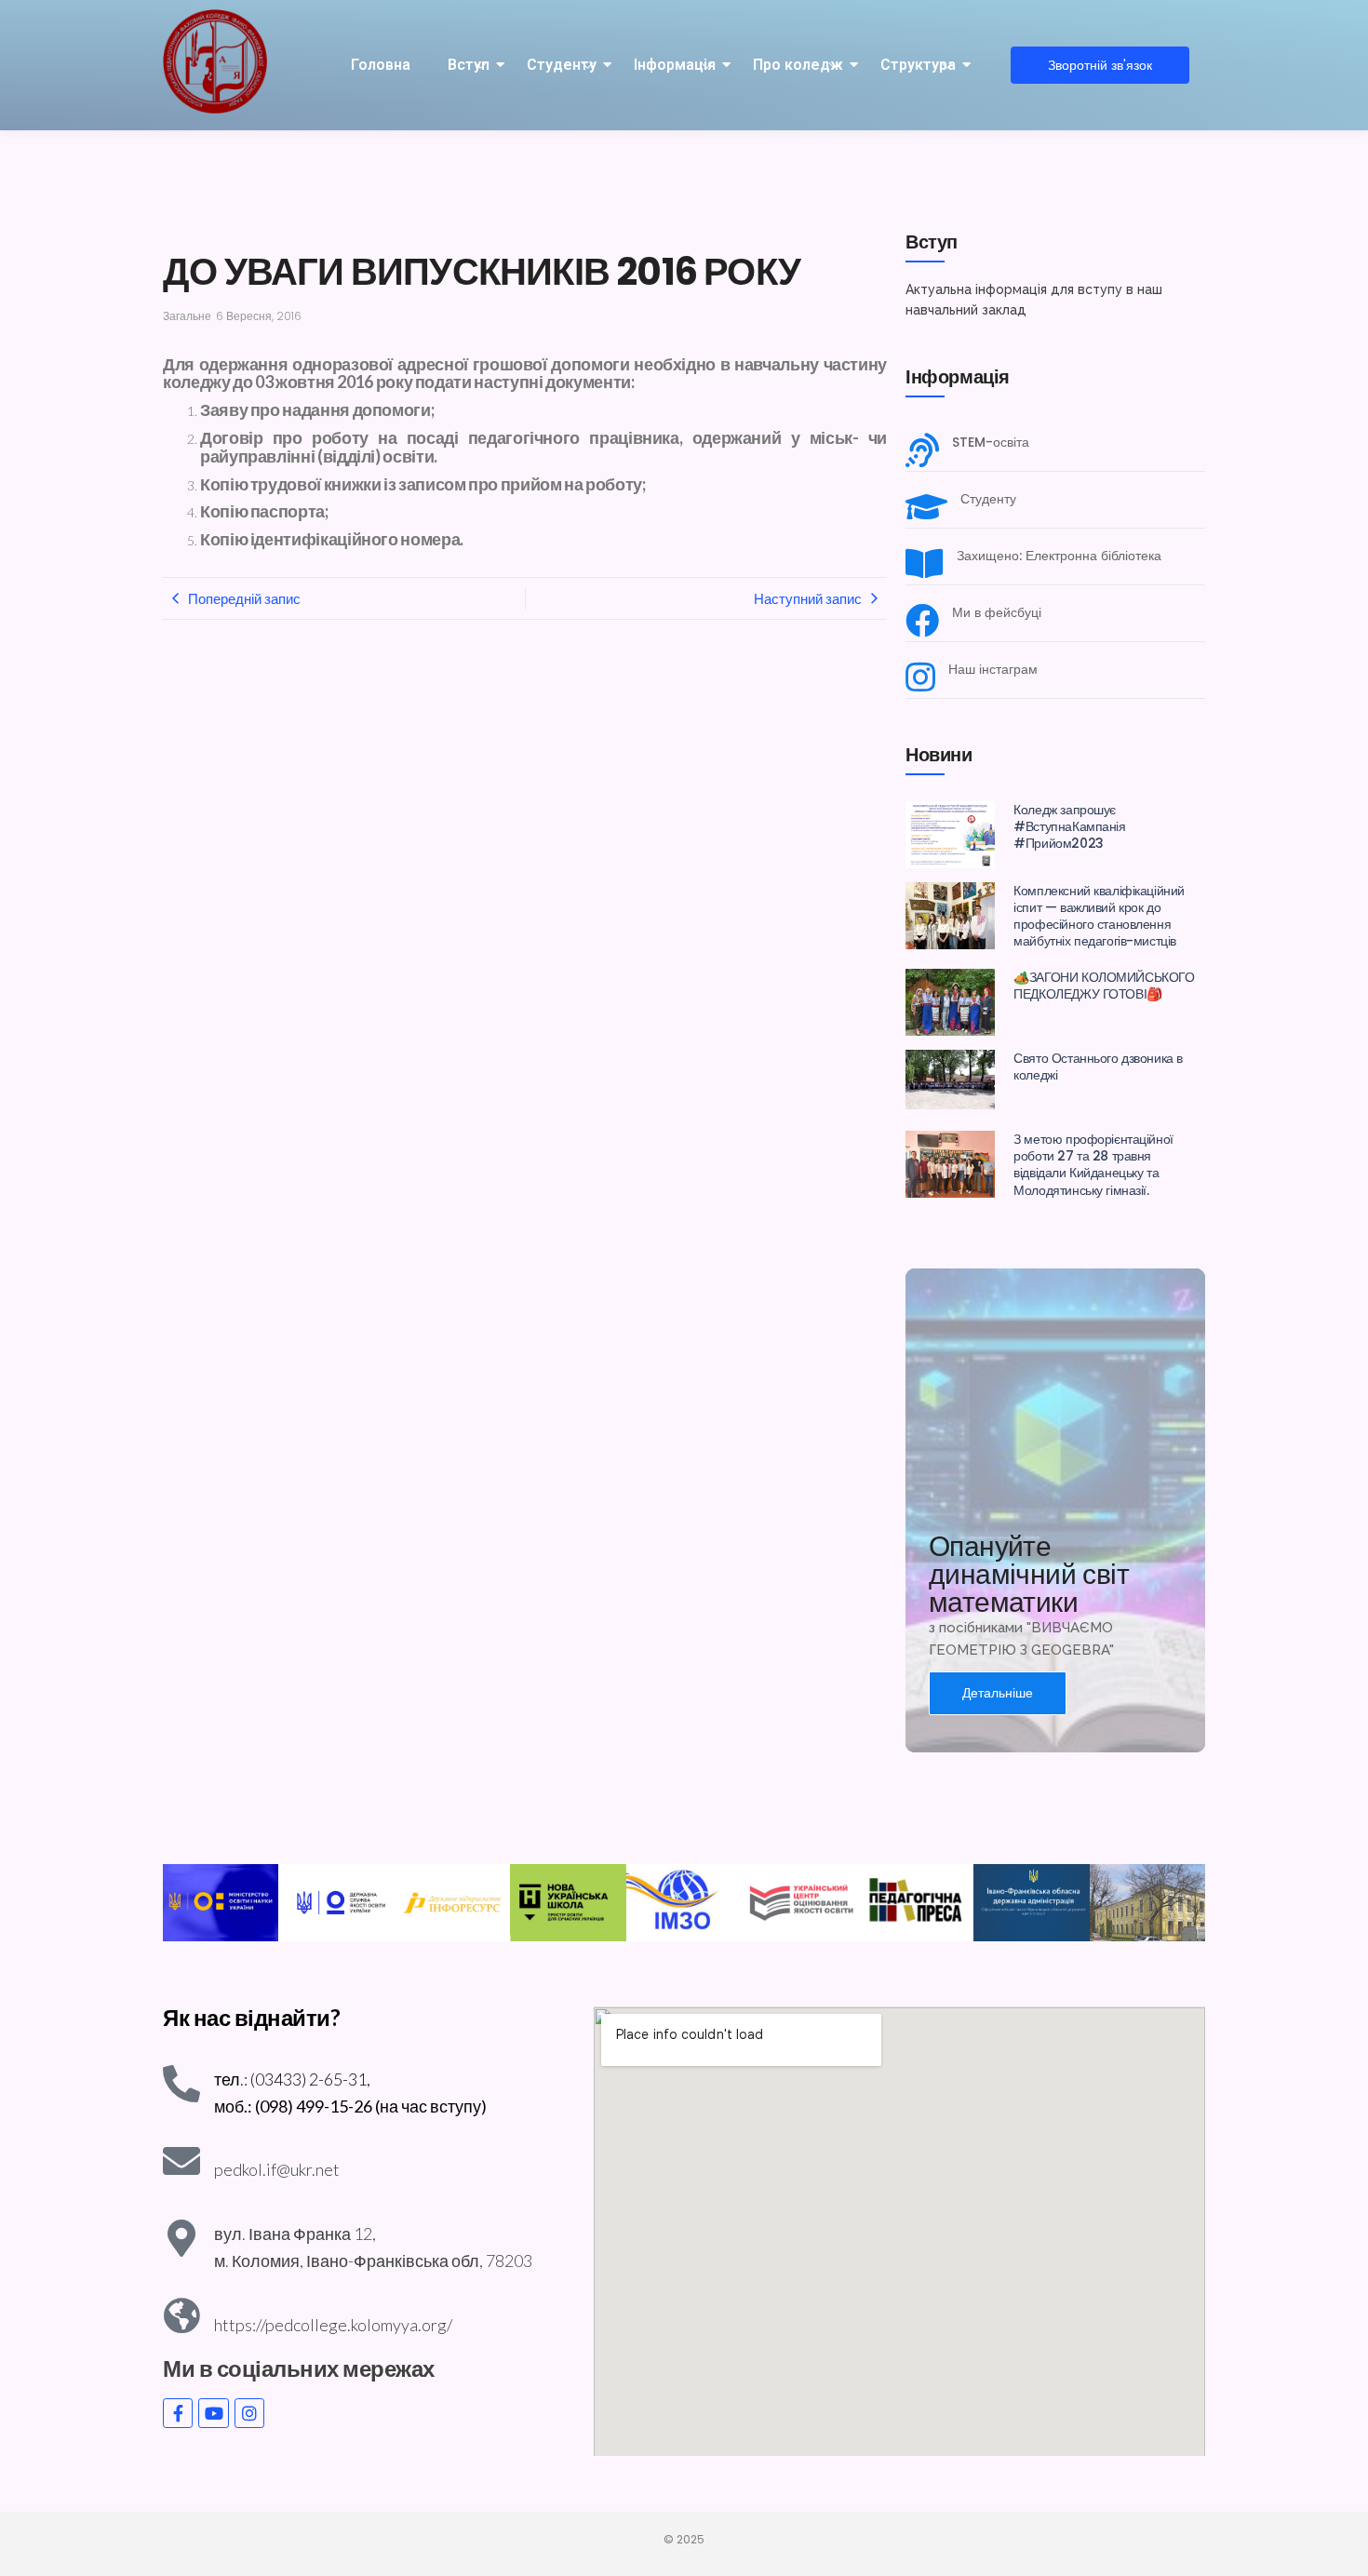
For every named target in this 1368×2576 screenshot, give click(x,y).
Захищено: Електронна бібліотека (1059, 556)
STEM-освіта (991, 443)
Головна (381, 65)
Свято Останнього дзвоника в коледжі (1098, 1067)
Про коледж (798, 65)
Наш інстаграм (993, 670)
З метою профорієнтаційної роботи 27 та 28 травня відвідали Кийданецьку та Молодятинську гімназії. (1093, 1165)
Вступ (469, 65)
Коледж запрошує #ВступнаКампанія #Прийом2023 (1069, 827)
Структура (918, 65)
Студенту (562, 65)
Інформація (675, 65)
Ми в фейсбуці (997, 613)
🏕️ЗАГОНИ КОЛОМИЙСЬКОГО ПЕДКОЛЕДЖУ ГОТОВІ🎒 (1104, 986)
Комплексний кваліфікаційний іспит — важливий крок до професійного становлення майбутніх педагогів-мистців (1099, 916)
